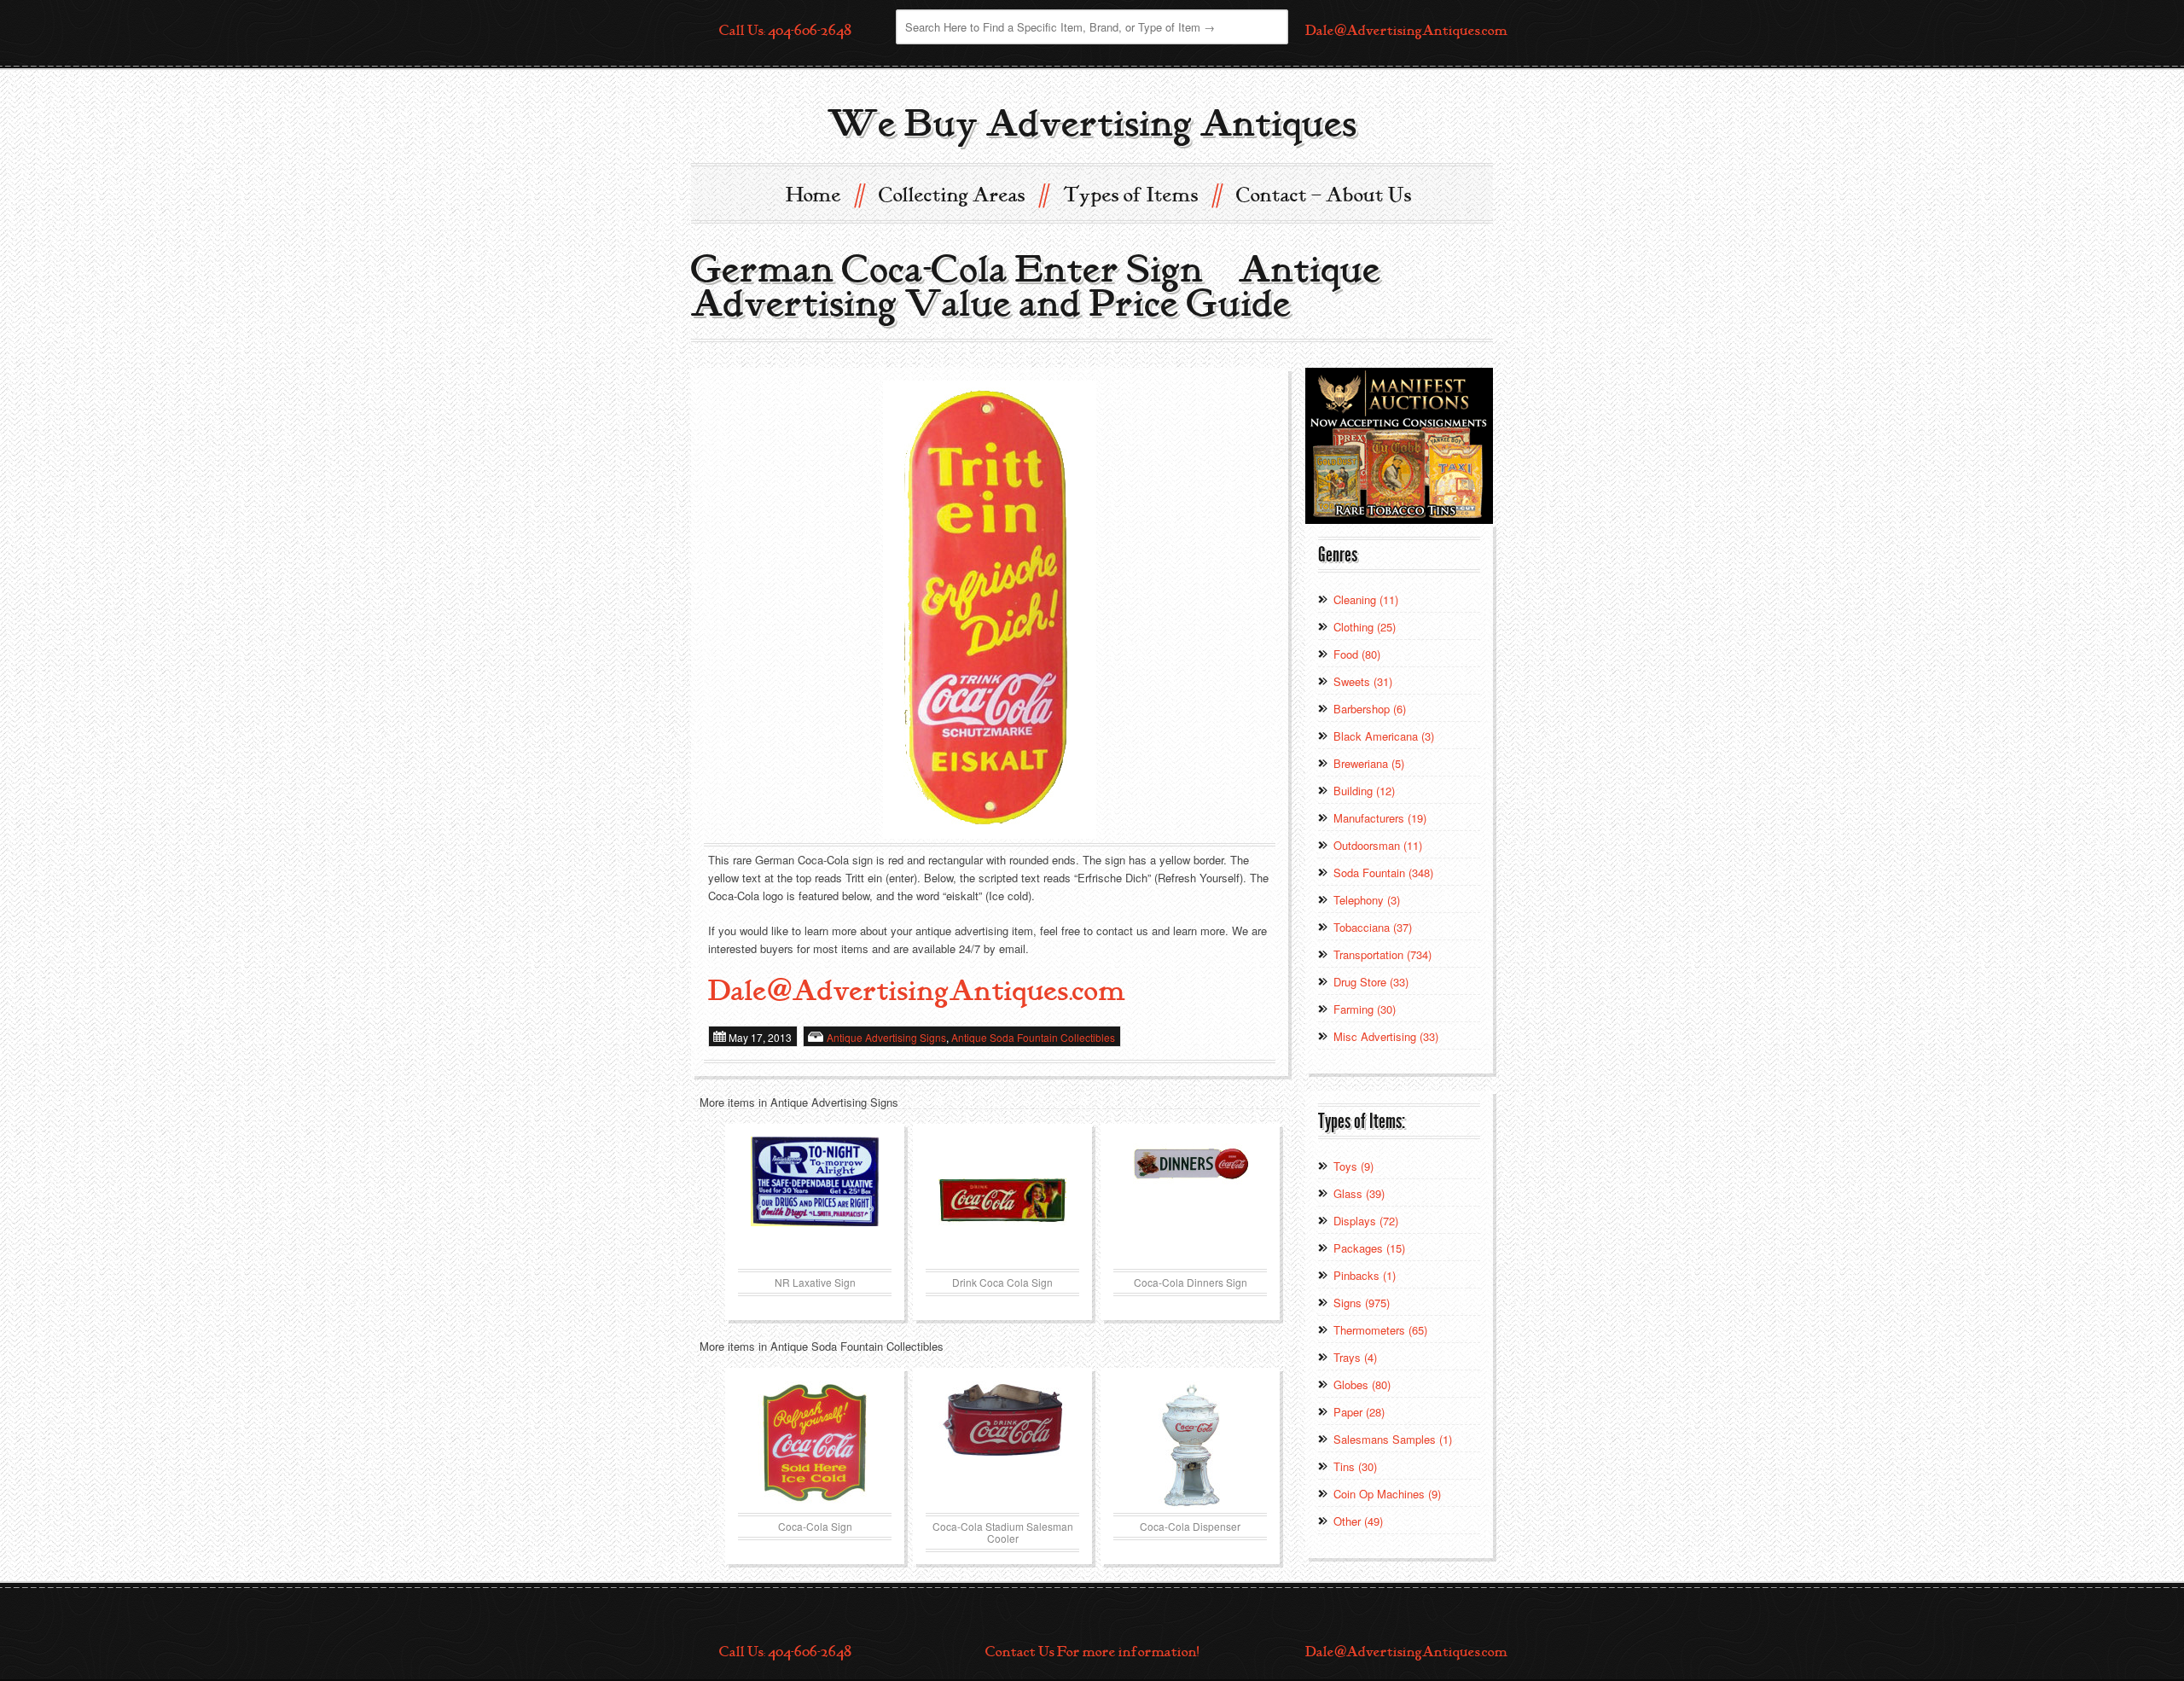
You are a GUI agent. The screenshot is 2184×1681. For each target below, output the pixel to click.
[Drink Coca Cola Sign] (1002, 1201)
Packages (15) (1369, 1248)
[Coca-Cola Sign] (815, 1445)
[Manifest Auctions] (1399, 444)
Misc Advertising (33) (1386, 1036)
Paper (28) (1359, 1412)
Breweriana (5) (1369, 763)
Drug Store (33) (1371, 982)
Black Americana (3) (1384, 736)
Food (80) (1357, 654)
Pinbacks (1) (1365, 1275)
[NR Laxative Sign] (815, 1201)
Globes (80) (1362, 1384)
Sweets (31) (1363, 681)
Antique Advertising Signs (886, 1037)
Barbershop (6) (1370, 709)
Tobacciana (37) (1373, 927)
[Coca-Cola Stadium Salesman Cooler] (1002, 1445)
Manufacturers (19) (1380, 818)
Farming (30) (1365, 1009)
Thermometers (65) (1380, 1330)
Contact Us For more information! (1092, 1652)
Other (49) (1358, 1521)
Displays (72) (1366, 1221)
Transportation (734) (1382, 954)
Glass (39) (1359, 1193)
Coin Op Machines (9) (1387, 1494)
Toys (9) (1353, 1166)
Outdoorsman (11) (1378, 845)
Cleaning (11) (1366, 599)
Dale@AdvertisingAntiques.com (1406, 31)
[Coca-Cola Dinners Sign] (1190, 1201)
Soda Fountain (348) (1383, 872)
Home (824, 194)
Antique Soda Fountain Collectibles (1033, 1037)
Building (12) (1364, 791)
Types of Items (1141, 194)
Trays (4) (1355, 1357)
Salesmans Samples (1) (1393, 1439)
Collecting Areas (963, 194)
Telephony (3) (1367, 900)
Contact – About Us (1324, 195)
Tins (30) (1355, 1466)
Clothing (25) (1365, 627)
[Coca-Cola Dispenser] (1190, 1445)
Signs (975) (1362, 1303)
